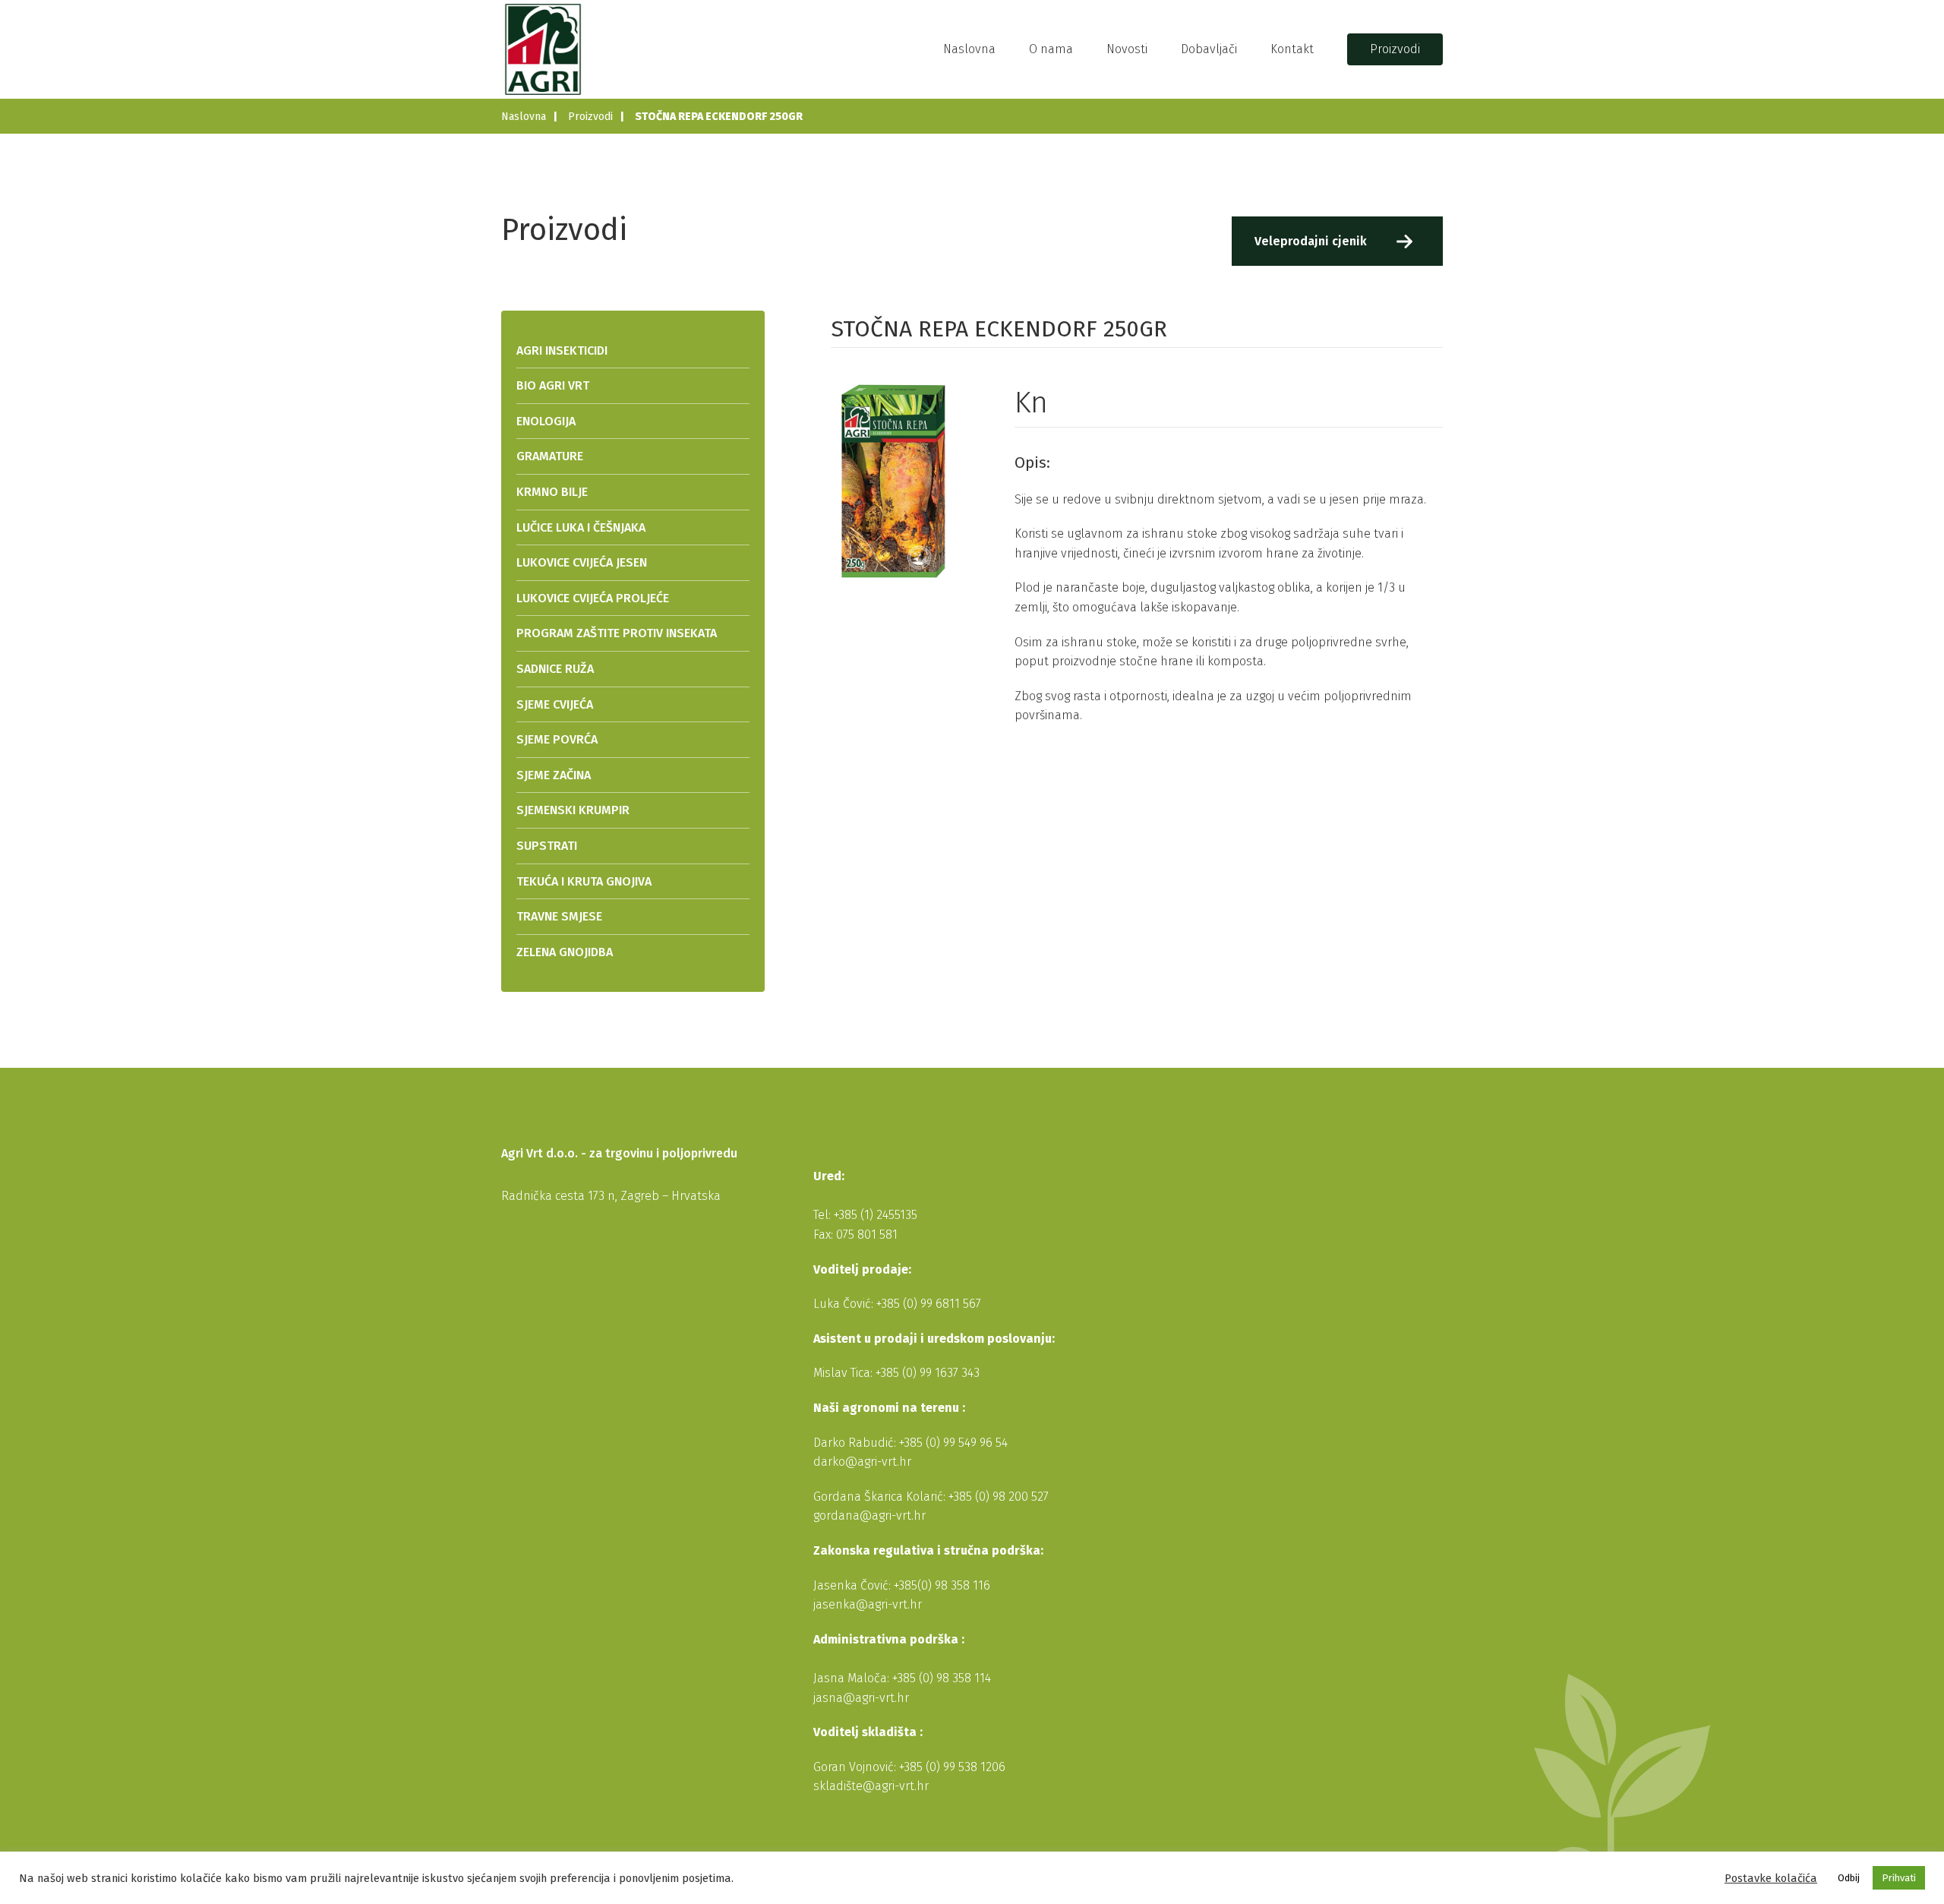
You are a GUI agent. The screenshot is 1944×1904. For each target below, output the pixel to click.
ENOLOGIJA (546, 421)
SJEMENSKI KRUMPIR (573, 810)
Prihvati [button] (1899, 1878)
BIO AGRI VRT (553, 385)
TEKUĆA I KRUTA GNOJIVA (584, 881)
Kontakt (1292, 49)
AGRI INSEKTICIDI (562, 350)
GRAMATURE (550, 456)
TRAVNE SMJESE (559, 916)
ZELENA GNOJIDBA (565, 952)
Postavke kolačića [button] (1771, 1878)
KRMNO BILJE (552, 492)
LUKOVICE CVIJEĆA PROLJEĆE (593, 598)
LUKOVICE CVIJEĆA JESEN (582, 562)
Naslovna (969, 49)
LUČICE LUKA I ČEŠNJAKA (581, 527)
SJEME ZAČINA (554, 775)
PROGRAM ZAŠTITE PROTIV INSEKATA (617, 633)
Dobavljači (1209, 49)
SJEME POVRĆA (557, 739)
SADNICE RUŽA (555, 669)
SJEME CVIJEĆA (555, 704)
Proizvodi (1395, 49)
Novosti (1127, 49)
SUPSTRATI (547, 846)
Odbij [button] (1849, 1878)
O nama (1051, 49)
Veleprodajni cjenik (1311, 241)
